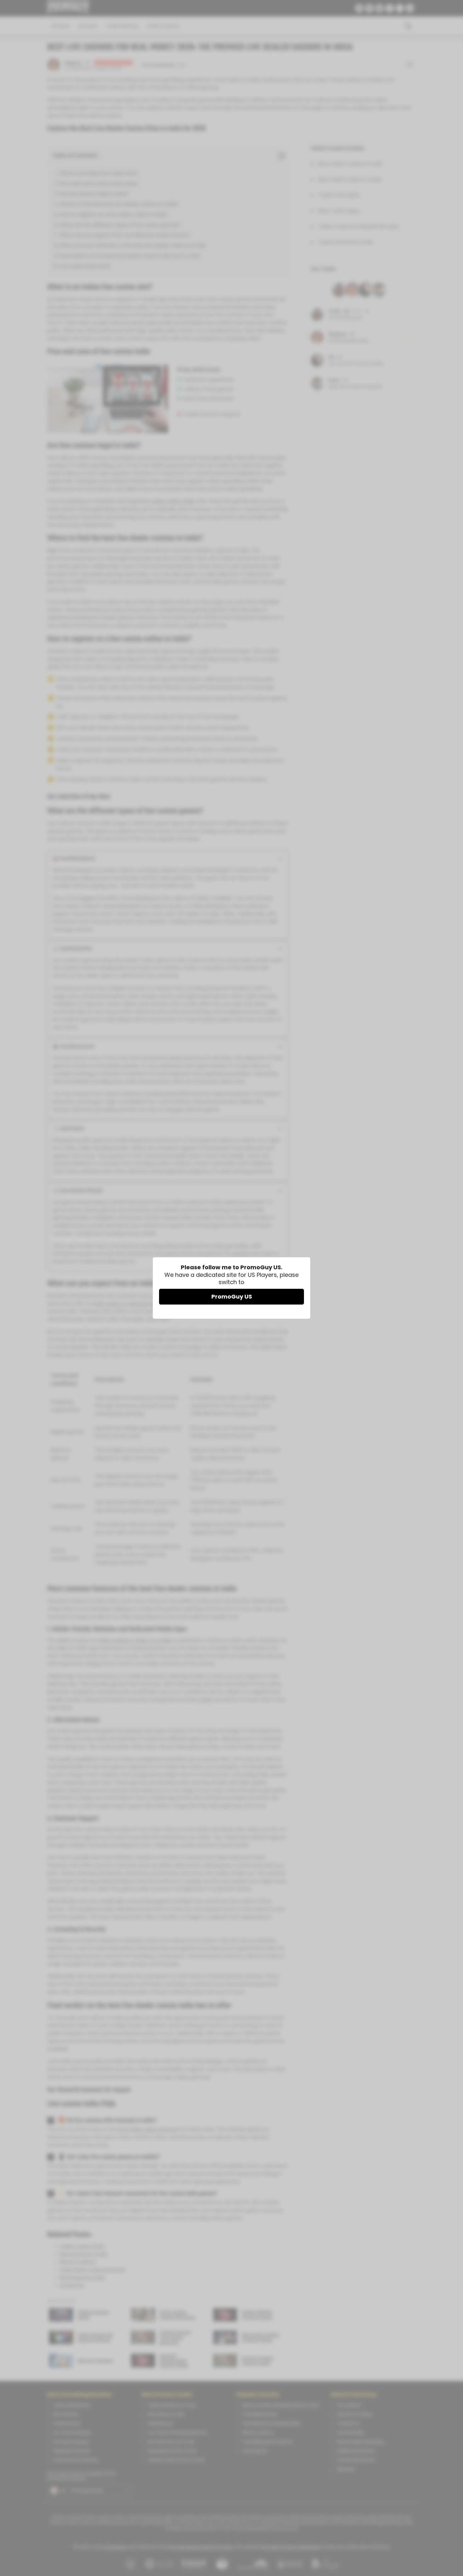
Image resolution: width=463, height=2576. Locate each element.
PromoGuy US (232, 1297)
